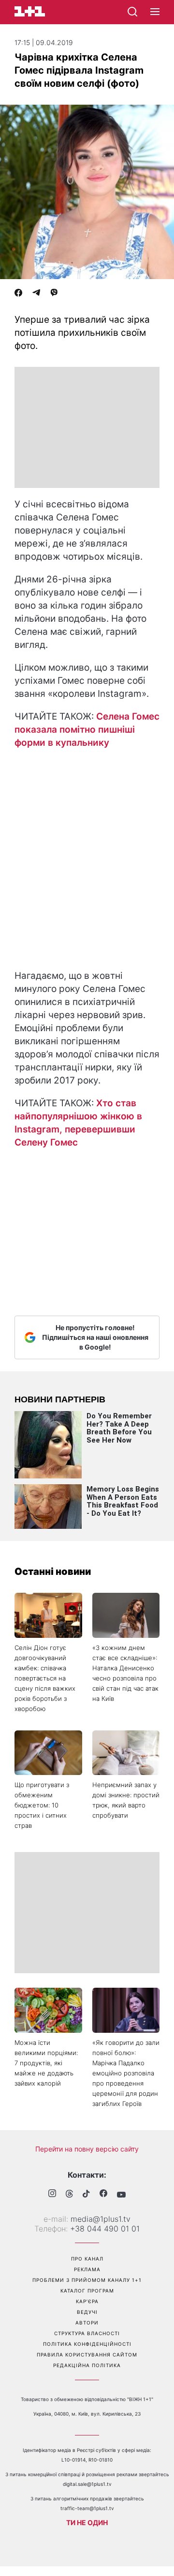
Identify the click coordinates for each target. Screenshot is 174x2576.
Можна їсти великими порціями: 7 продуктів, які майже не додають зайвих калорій (46, 2063)
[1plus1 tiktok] (86, 2195)
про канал (87, 2259)
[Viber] (54, 294)
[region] (87, 427)
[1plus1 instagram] (52, 2194)
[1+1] (30, 11)
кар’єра (87, 2301)
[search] (132, 12)
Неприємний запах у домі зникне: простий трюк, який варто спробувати (126, 1800)
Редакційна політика (87, 2365)
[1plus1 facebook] (103, 2194)
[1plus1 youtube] (121, 2195)
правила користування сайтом (87, 2355)
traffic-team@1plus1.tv (87, 2508)
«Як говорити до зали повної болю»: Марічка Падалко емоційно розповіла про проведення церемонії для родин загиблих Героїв (126, 2073)
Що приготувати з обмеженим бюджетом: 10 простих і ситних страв (42, 1805)
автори (87, 2323)
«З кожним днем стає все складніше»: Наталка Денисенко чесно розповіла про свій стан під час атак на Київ (125, 1673)
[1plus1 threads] (69, 2195)
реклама (87, 2269)
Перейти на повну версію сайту (87, 2149)
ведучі (87, 2312)
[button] (155, 12)
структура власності (87, 2333)
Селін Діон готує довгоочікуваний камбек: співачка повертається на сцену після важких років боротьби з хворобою (45, 1678)
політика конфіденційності (87, 2344)
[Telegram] (36, 294)
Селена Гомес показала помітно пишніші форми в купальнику (87, 730)
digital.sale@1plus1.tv (87, 2484)
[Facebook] (18, 294)
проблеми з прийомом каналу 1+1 (87, 2280)
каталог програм (87, 2291)
